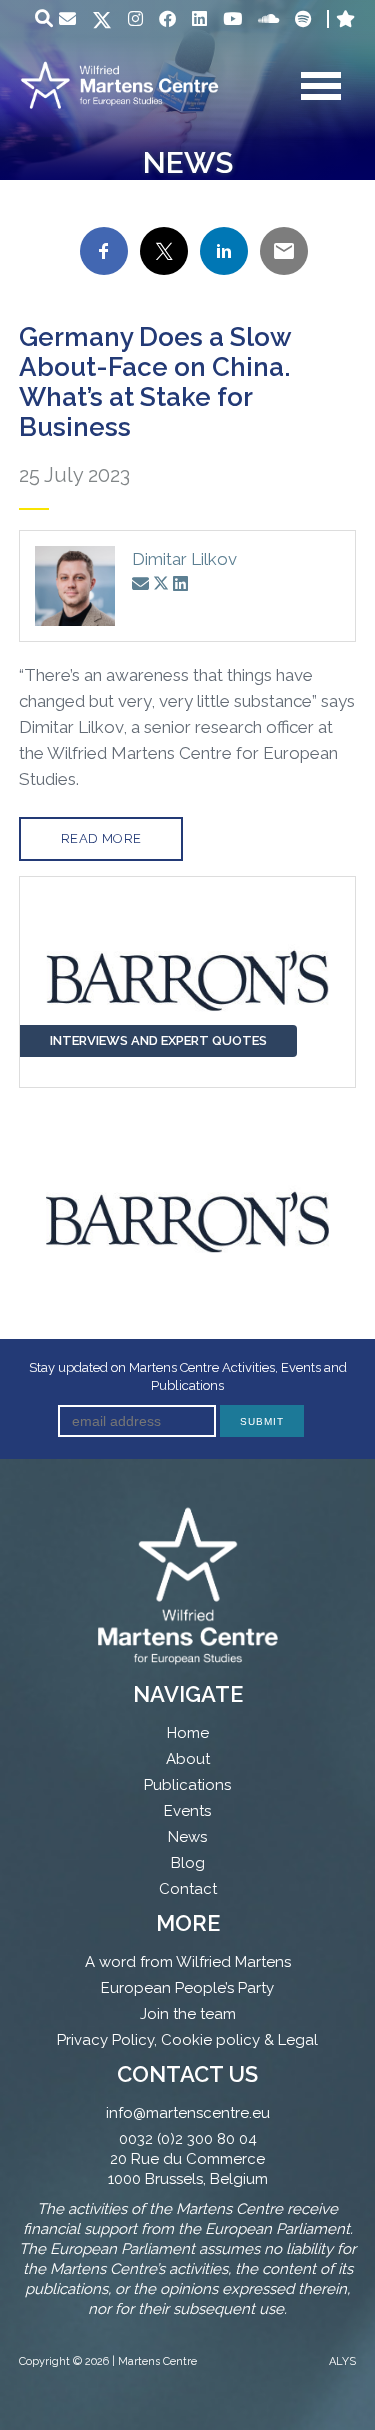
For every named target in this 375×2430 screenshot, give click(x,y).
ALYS (342, 2361)
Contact (188, 1889)
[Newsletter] (67, 18)
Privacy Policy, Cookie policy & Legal (187, 2040)
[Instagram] (135, 18)
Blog (188, 1863)
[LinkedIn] (199, 18)
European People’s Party (187, 1988)
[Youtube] (232, 18)
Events (187, 1811)
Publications (187, 1785)
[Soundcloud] (268, 18)
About (188, 1759)
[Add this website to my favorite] (345, 18)
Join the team (188, 2014)
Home (188, 1733)
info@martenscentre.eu (188, 2113)
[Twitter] (102, 21)
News (187, 1837)
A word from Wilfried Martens (188, 1962)
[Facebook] (167, 18)
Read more (101, 838)
